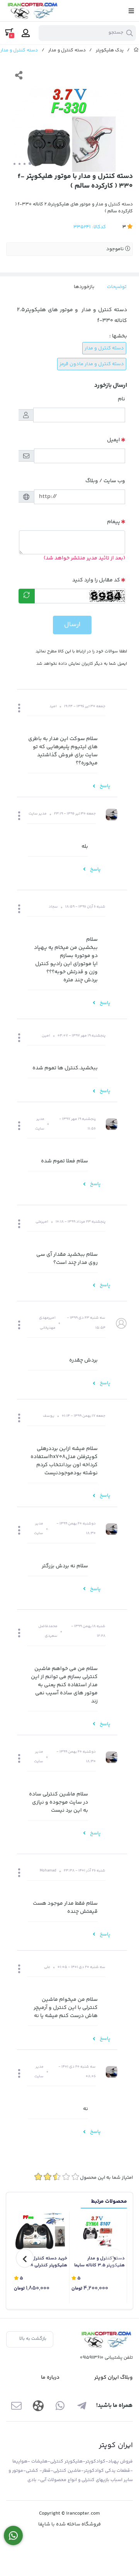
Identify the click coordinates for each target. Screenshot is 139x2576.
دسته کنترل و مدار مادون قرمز (92, 364)
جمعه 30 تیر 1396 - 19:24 (85, 706)
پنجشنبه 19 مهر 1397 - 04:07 (81, 1036)
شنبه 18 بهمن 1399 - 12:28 (88, 1631)
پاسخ (104, 786)
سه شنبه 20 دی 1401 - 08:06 (77, 2072)
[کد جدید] (27, 596)
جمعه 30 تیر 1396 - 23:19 (75, 814)
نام (121, 399)
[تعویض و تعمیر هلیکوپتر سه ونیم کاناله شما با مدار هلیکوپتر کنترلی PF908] (41, 2232)
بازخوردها (84, 287)
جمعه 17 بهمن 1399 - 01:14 (84, 1416)
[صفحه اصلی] (136, 50)
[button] (19, 709)
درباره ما (50, 2378)
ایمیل (114, 440)
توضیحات (117, 287)
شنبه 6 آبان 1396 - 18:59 (85, 907)
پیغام (114, 522)
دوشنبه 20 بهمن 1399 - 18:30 (76, 1528)
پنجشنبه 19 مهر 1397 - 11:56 (77, 1124)
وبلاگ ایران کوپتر (114, 2378)
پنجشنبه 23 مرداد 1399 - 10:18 (81, 1222)
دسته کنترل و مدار (67, 50)
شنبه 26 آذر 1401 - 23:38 (85, 1871)
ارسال (72, 625)
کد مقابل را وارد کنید (96, 580)
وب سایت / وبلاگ (105, 481)
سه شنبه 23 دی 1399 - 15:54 (86, 1323)
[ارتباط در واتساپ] (13, 2536)
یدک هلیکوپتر (110, 50)
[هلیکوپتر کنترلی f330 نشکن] (106, 2340)
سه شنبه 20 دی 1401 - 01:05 (81, 1967)
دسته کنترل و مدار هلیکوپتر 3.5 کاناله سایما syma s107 (99, 2262)
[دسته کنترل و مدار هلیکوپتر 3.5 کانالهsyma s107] (98, 2232)
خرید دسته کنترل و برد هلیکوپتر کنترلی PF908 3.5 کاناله (44, 2262)
